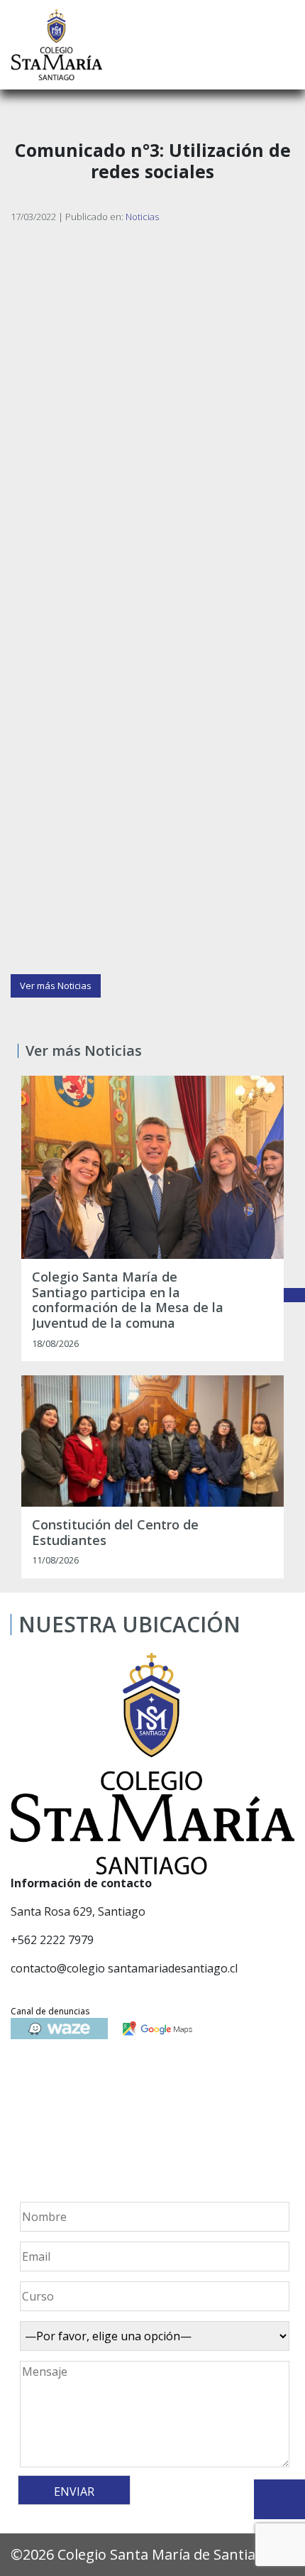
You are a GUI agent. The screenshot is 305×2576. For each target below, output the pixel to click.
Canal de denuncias (50, 2011)
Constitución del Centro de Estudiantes (115, 1533)
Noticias (142, 217)
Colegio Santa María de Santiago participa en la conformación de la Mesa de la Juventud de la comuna (128, 1300)
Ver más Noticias (56, 986)
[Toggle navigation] (284, 45)
